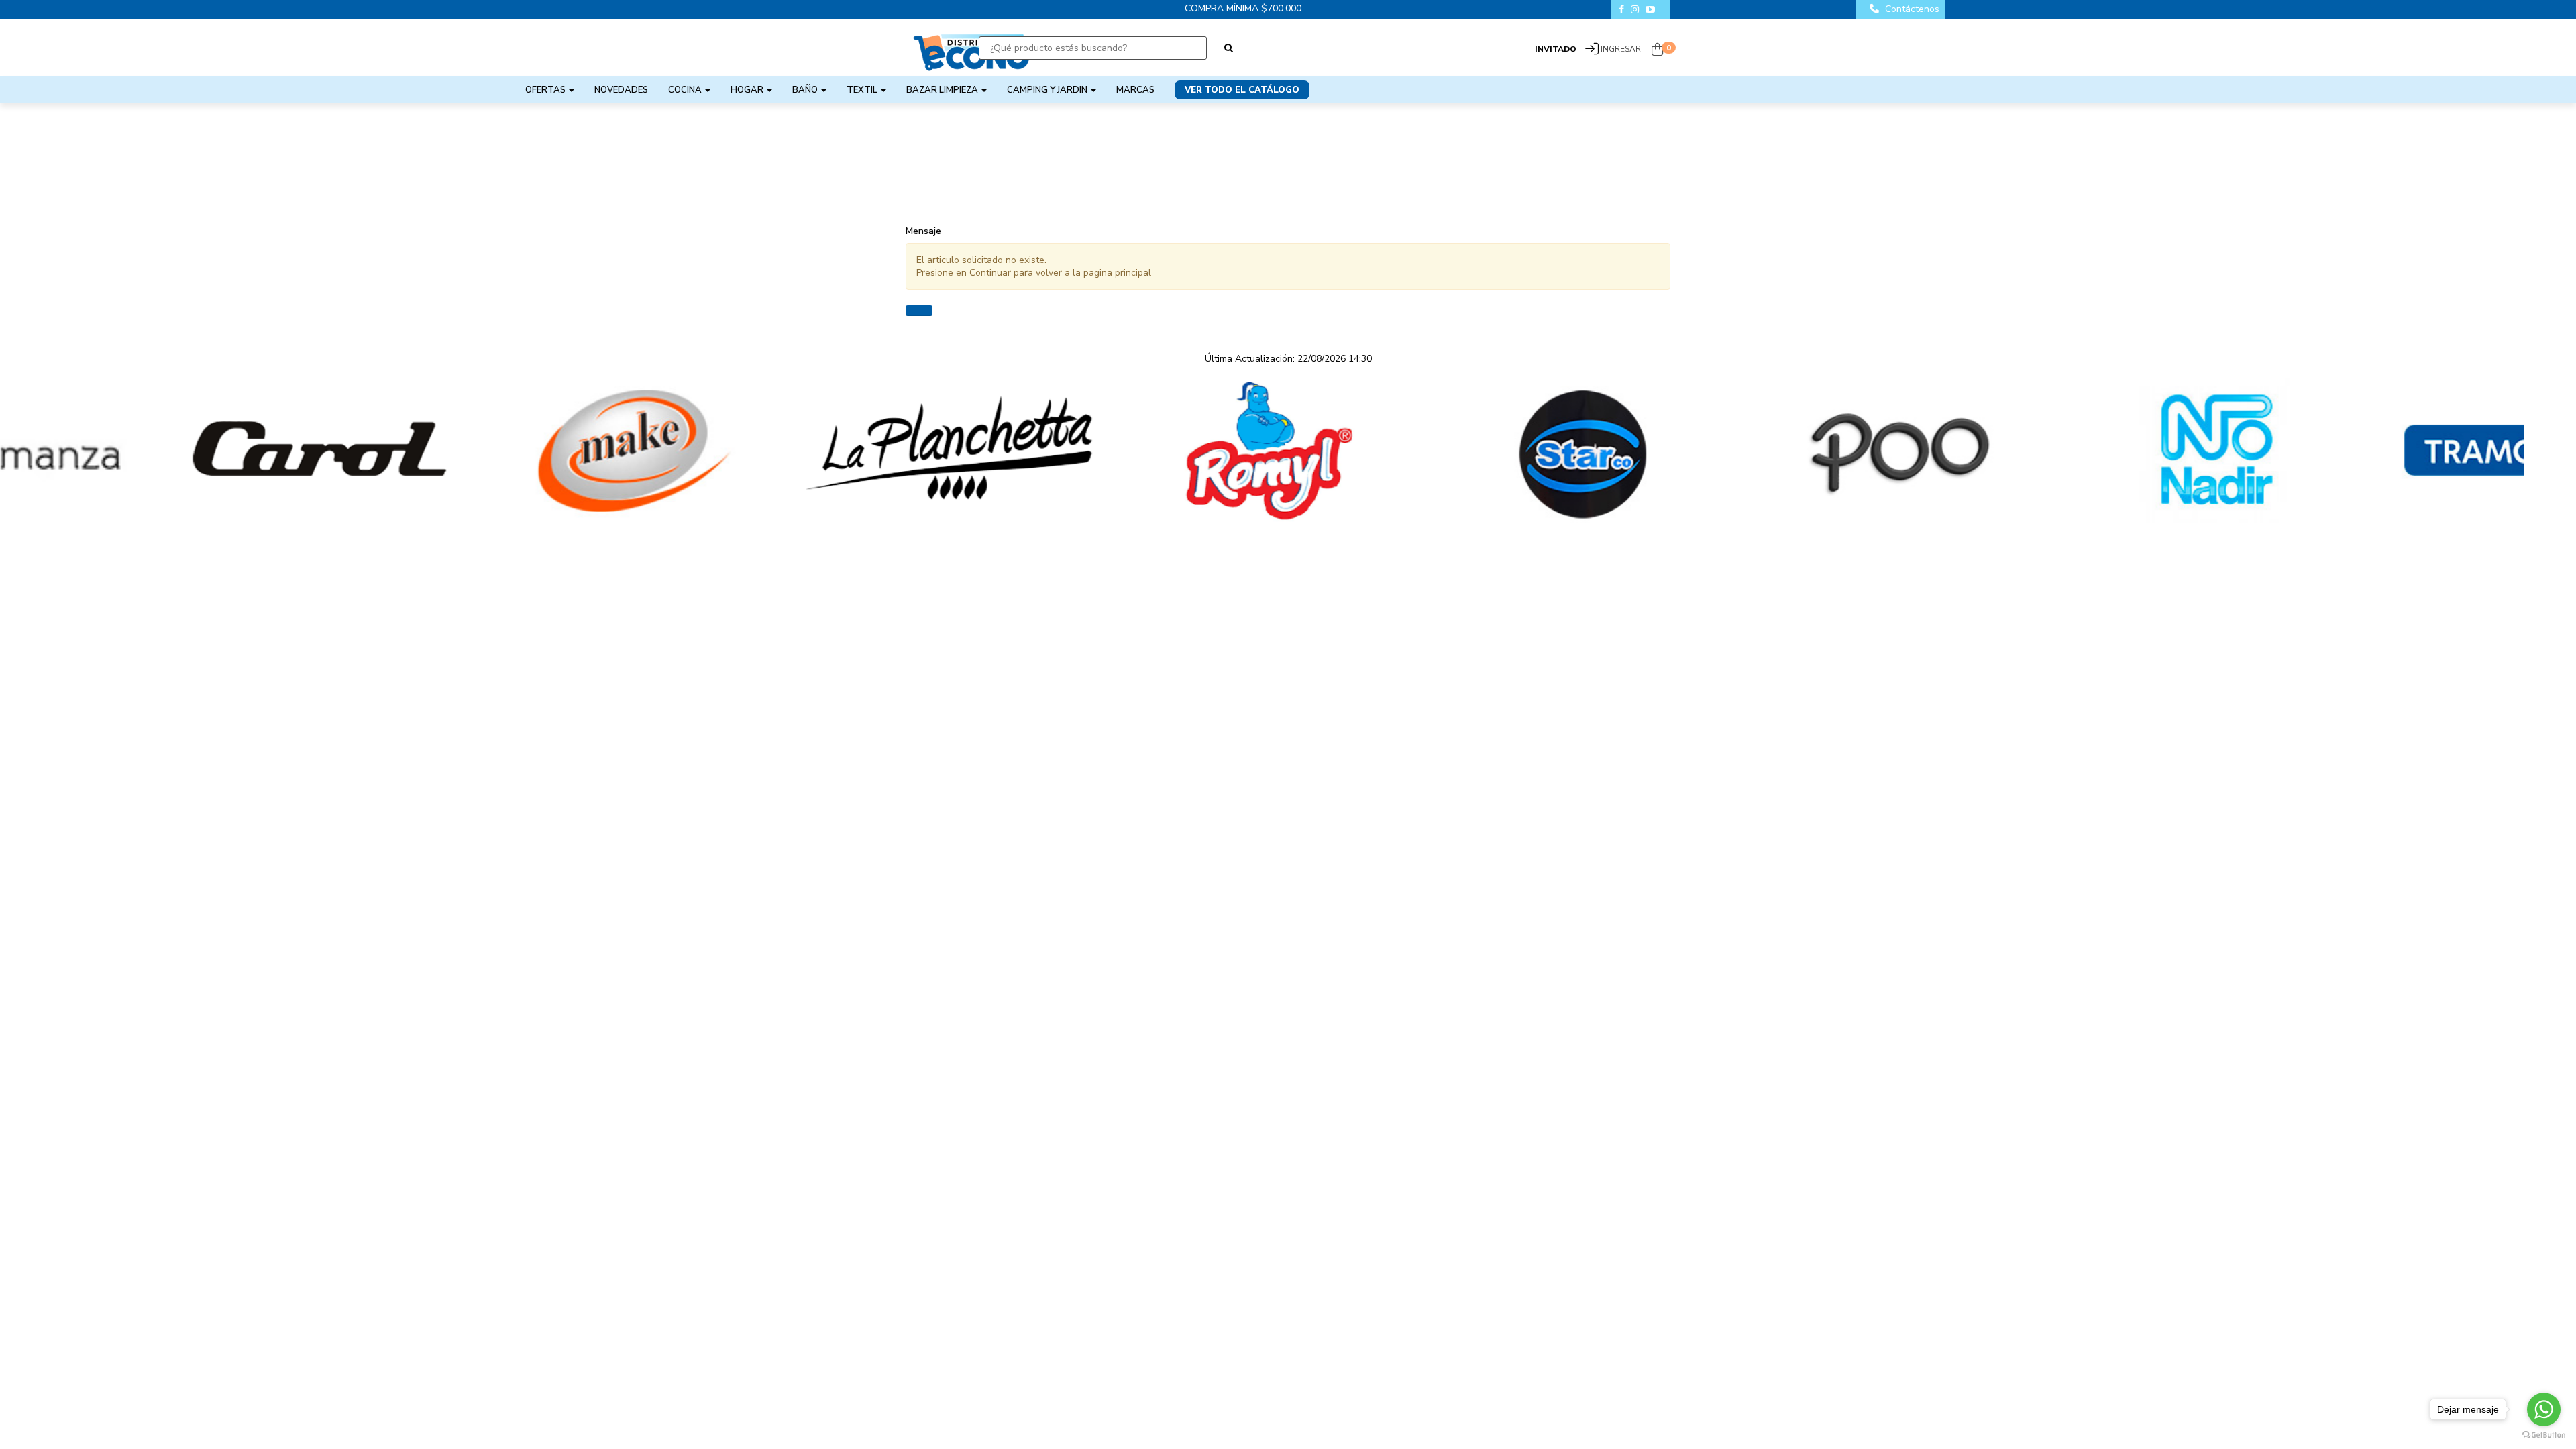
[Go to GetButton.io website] (2544, 1435)
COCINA (686, 90)
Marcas (1135, 90)
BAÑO (806, 90)
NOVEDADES (621, 90)
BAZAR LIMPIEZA (943, 90)
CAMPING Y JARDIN (1048, 90)
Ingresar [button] (1621, 49)
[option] (158, 451)
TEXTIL (863, 90)
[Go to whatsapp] (2544, 1409)
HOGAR (748, 90)
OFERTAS (546, 90)
